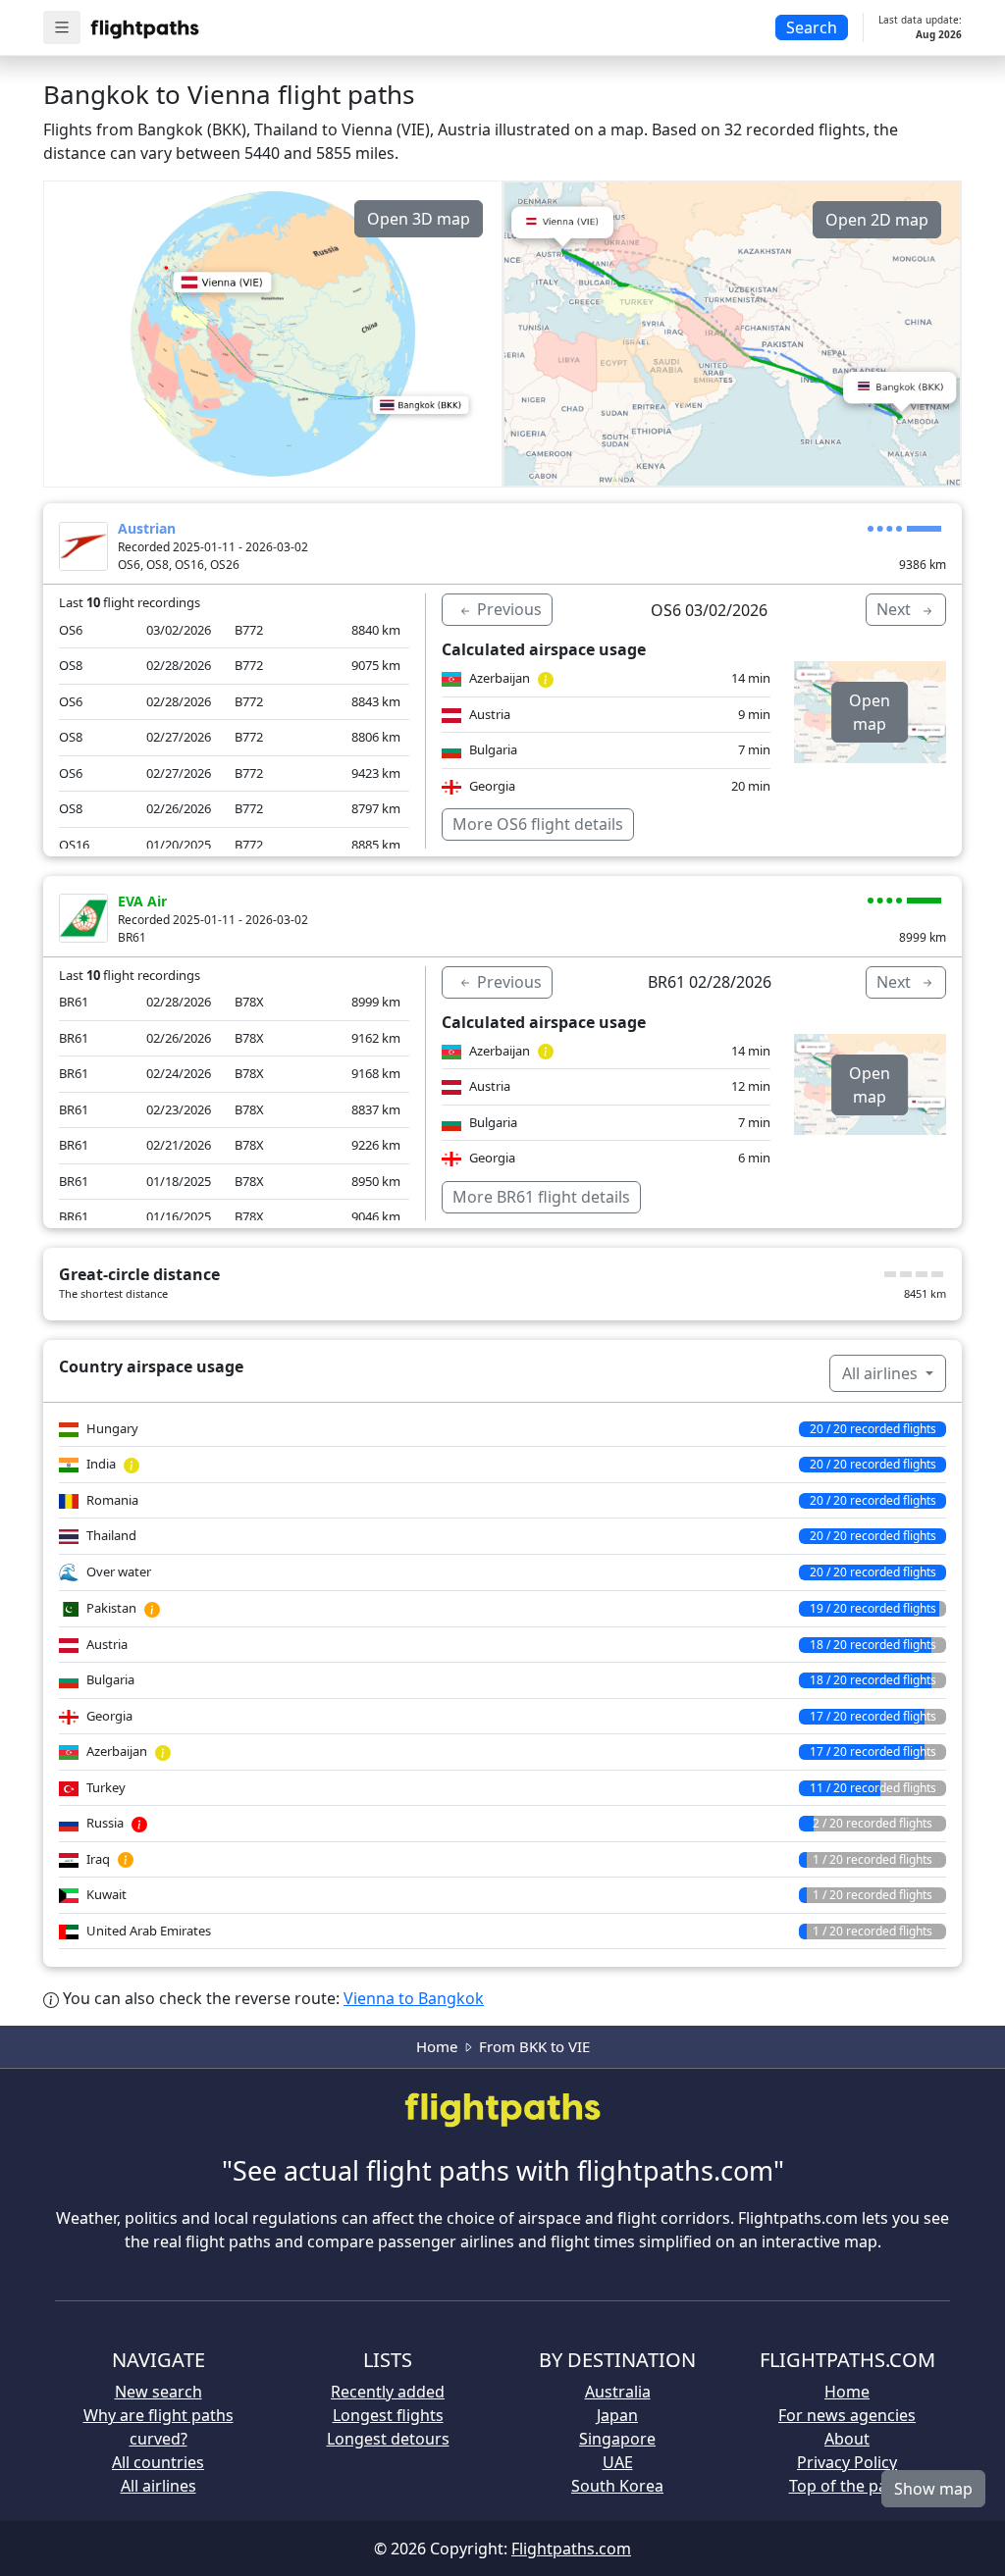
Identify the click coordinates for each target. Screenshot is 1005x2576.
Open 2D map (877, 220)
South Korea (617, 2486)
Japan (617, 2415)
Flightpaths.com (571, 2549)
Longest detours (388, 2439)
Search (812, 27)
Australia (618, 2392)
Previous (507, 609)
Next (896, 609)
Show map (933, 2489)
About (847, 2439)
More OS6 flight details (538, 824)
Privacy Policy (847, 2462)
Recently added (388, 2392)
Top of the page (847, 2486)
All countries (158, 2462)
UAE (618, 2462)
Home (437, 2046)
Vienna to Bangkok (414, 1998)
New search (159, 2392)
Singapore (617, 2439)
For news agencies (847, 2415)
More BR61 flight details (541, 1197)
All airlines (882, 1373)
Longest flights (388, 2415)
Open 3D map (419, 219)
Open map (870, 712)
